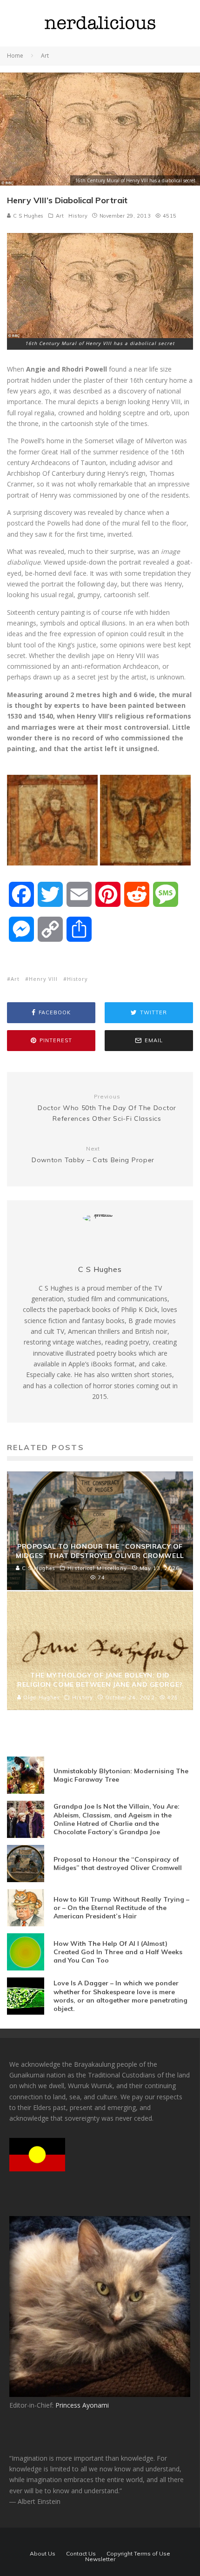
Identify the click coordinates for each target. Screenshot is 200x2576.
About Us (43, 2554)
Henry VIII (43, 979)
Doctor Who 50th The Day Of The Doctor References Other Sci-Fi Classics (107, 1108)
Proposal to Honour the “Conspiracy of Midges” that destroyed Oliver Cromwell (118, 1864)
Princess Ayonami (82, 2405)
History (78, 216)
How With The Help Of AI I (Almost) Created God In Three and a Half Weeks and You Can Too (118, 1952)
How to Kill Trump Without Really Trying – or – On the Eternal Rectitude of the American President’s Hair (121, 1908)
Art (60, 216)
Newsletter (100, 2559)
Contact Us (81, 2554)
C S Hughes (27, 216)
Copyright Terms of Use (138, 2554)
